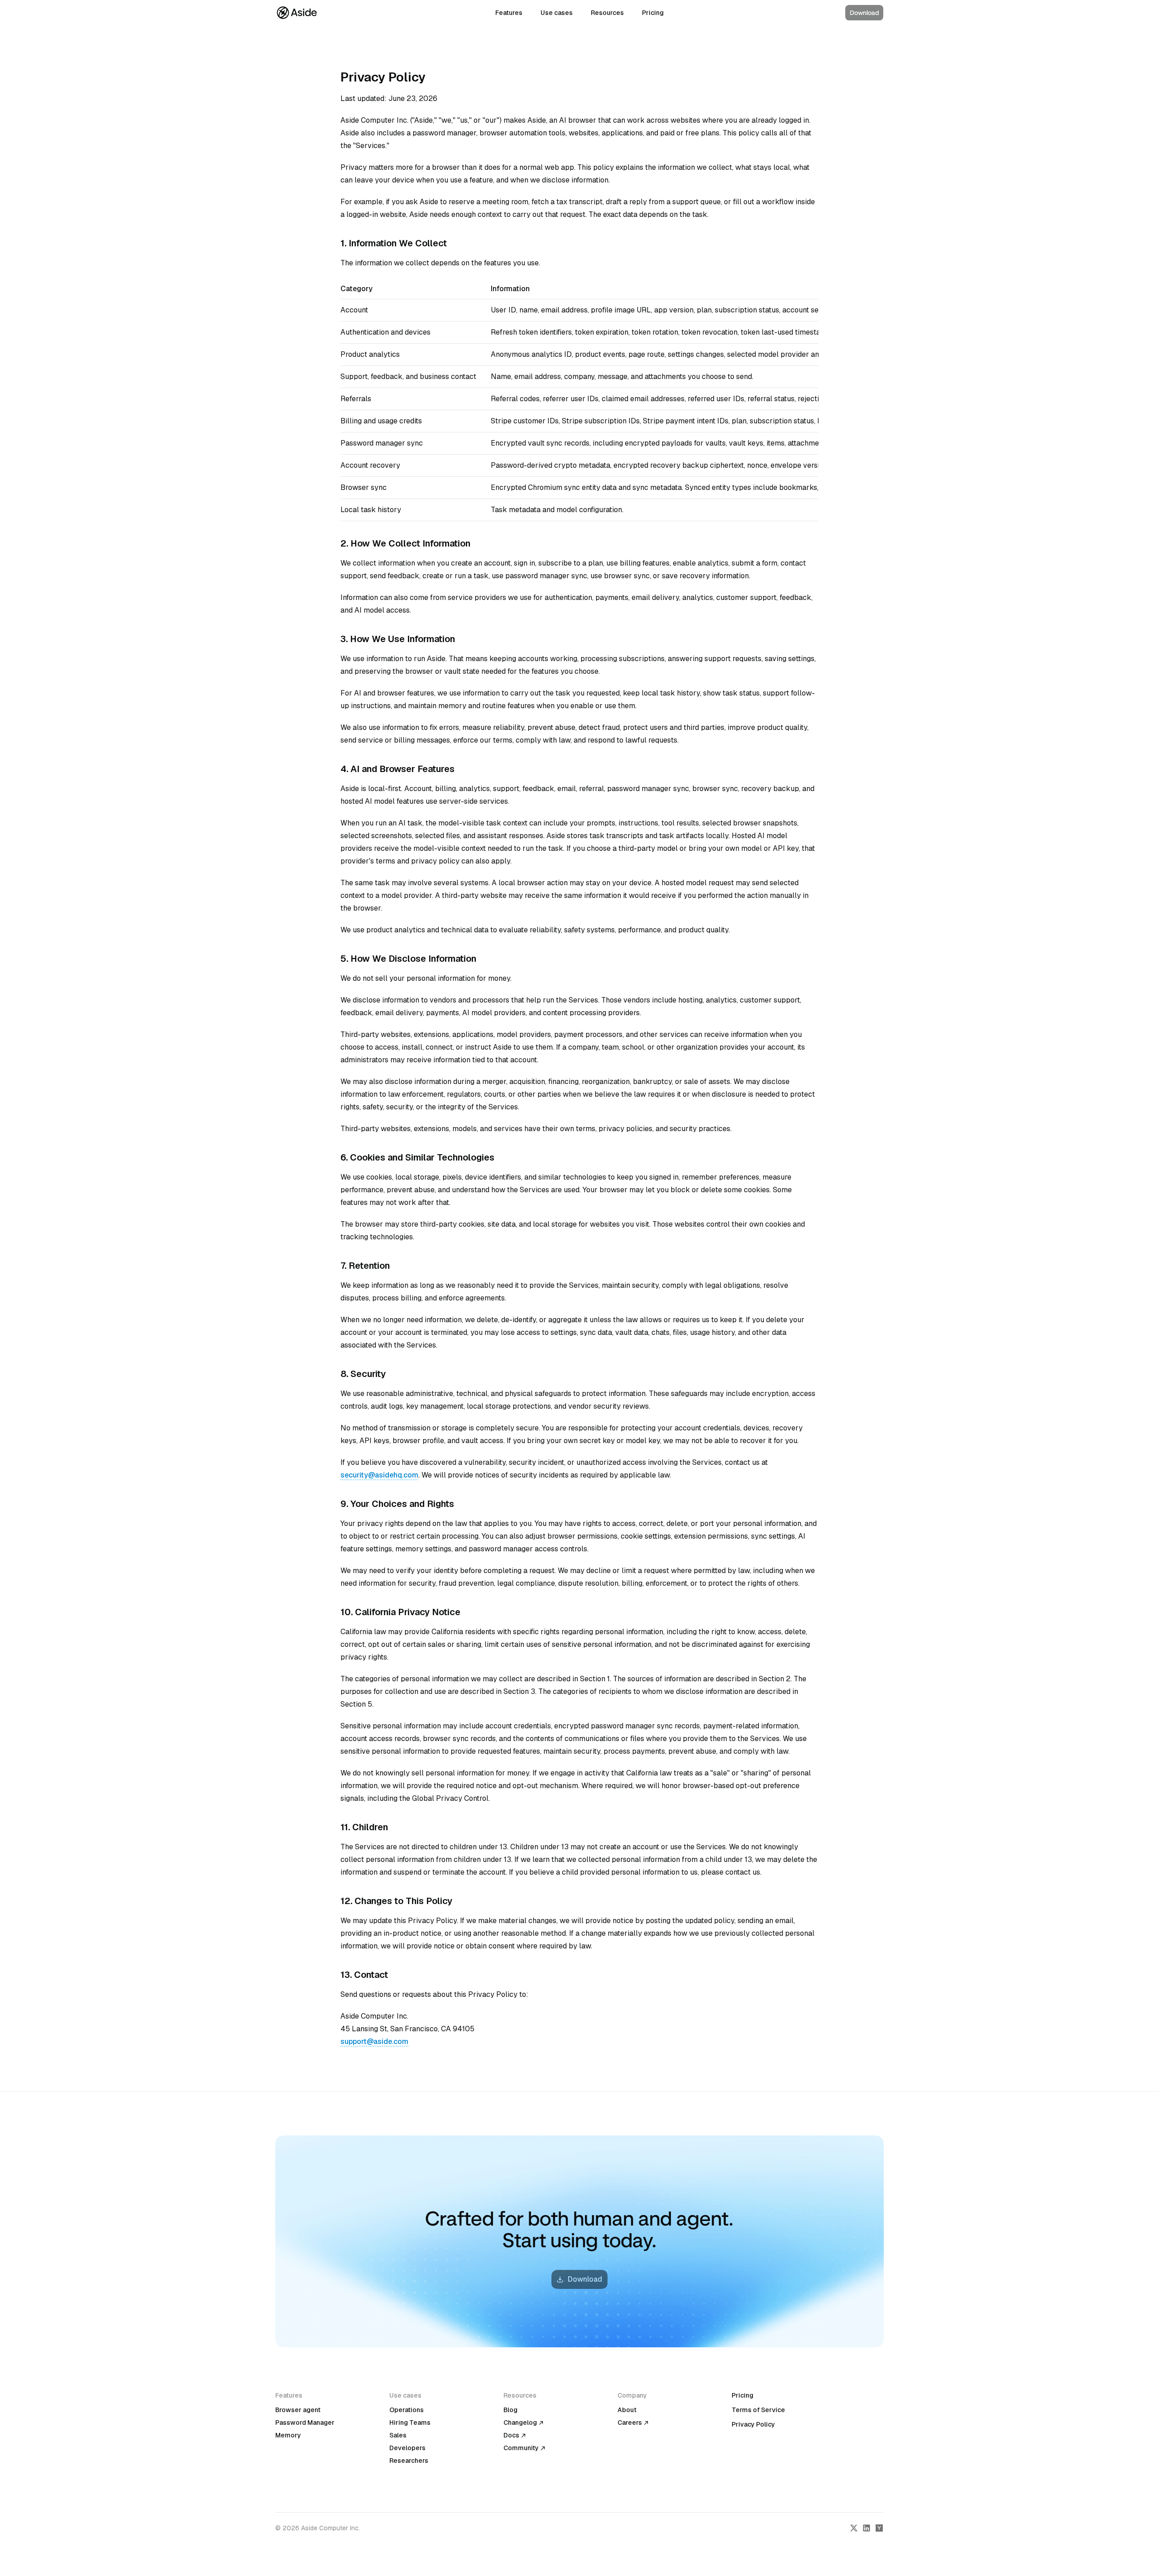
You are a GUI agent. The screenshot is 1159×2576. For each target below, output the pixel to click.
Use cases (557, 13)
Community (521, 2448)
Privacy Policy (753, 2424)
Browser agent (298, 2410)
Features (509, 13)
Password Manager (305, 2422)
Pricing (653, 13)
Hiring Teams (410, 2422)
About (627, 2410)
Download (864, 13)
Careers (630, 2422)
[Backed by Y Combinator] (879, 2528)
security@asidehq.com (379, 1475)
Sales (398, 2435)
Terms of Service (758, 2410)
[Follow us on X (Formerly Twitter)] (854, 2528)
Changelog (520, 2422)
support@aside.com (374, 2041)
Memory (288, 2435)
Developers (407, 2448)
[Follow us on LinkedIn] (867, 2528)
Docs (511, 2435)
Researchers (409, 2461)
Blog (510, 2410)
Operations (407, 2410)
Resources (607, 13)
